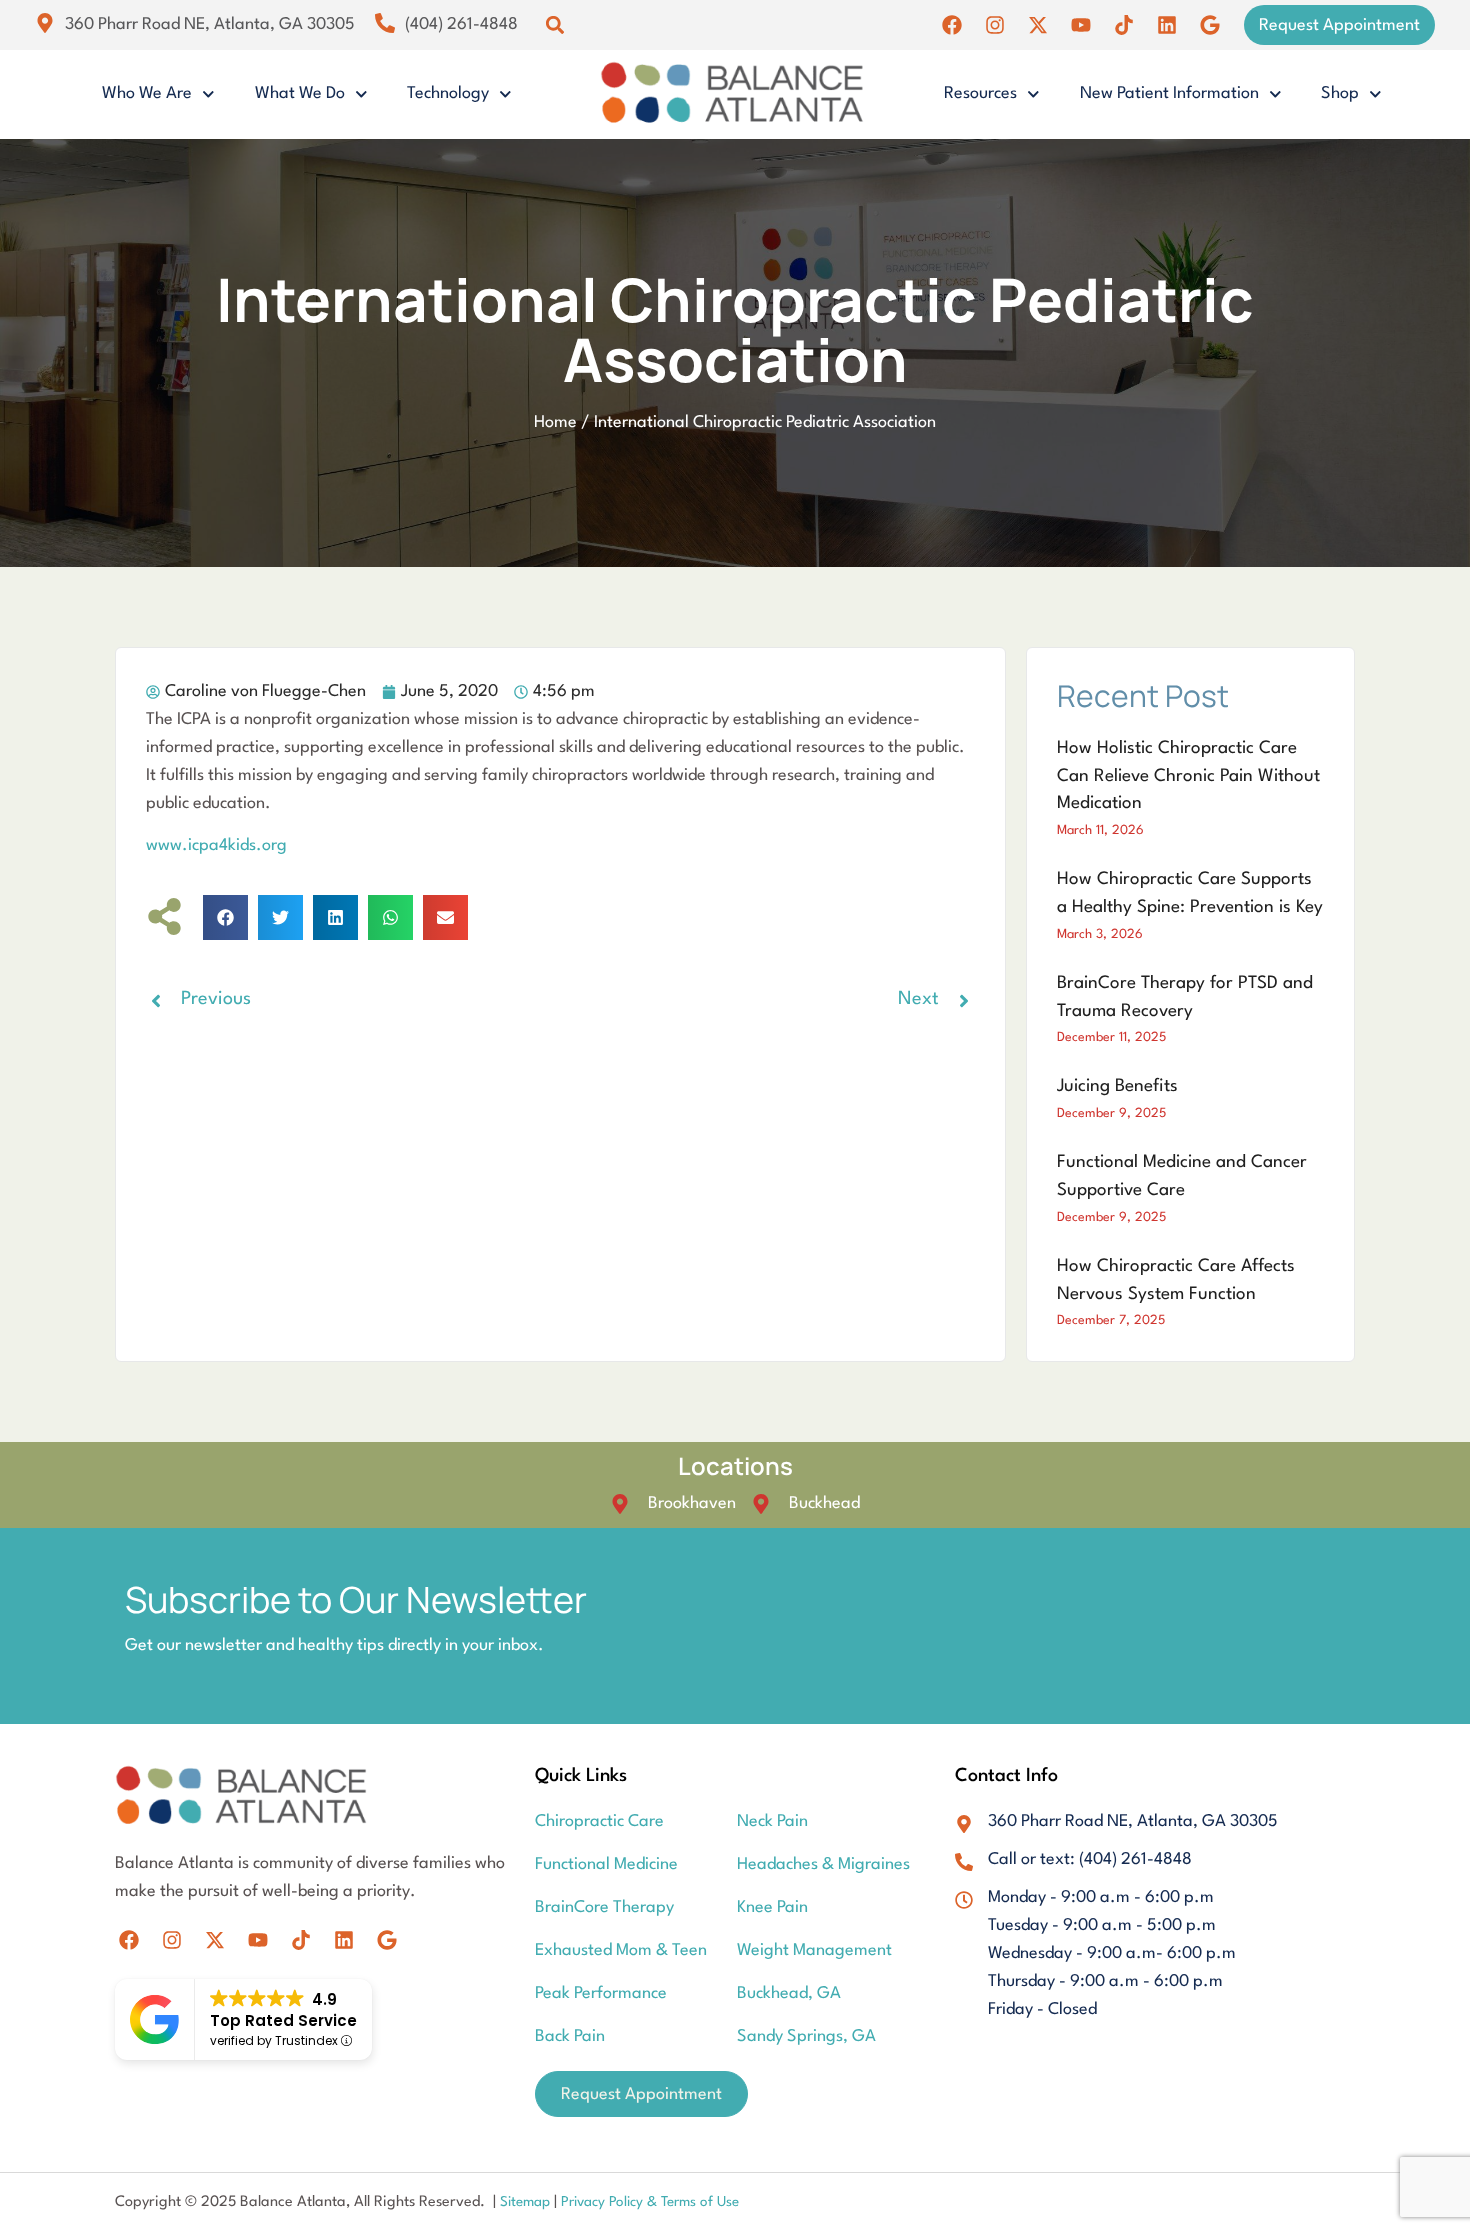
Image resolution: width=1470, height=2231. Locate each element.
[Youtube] (1081, 25)
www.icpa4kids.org (216, 845)
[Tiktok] (1124, 25)
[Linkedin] (1167, 25)
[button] (554, 25)
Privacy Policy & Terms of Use (650, 2202)
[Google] (1210, 25)
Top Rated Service (283, 2020)
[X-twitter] (1038, 25)
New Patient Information (1169, 93)
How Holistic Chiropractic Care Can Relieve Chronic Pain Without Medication (1188, 776)
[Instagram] (995, 25)
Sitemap (527, 2202)
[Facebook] (952, 25)
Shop (1340, 93)
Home (555, 422)
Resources (980, 93)
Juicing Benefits (1117, 1086)
